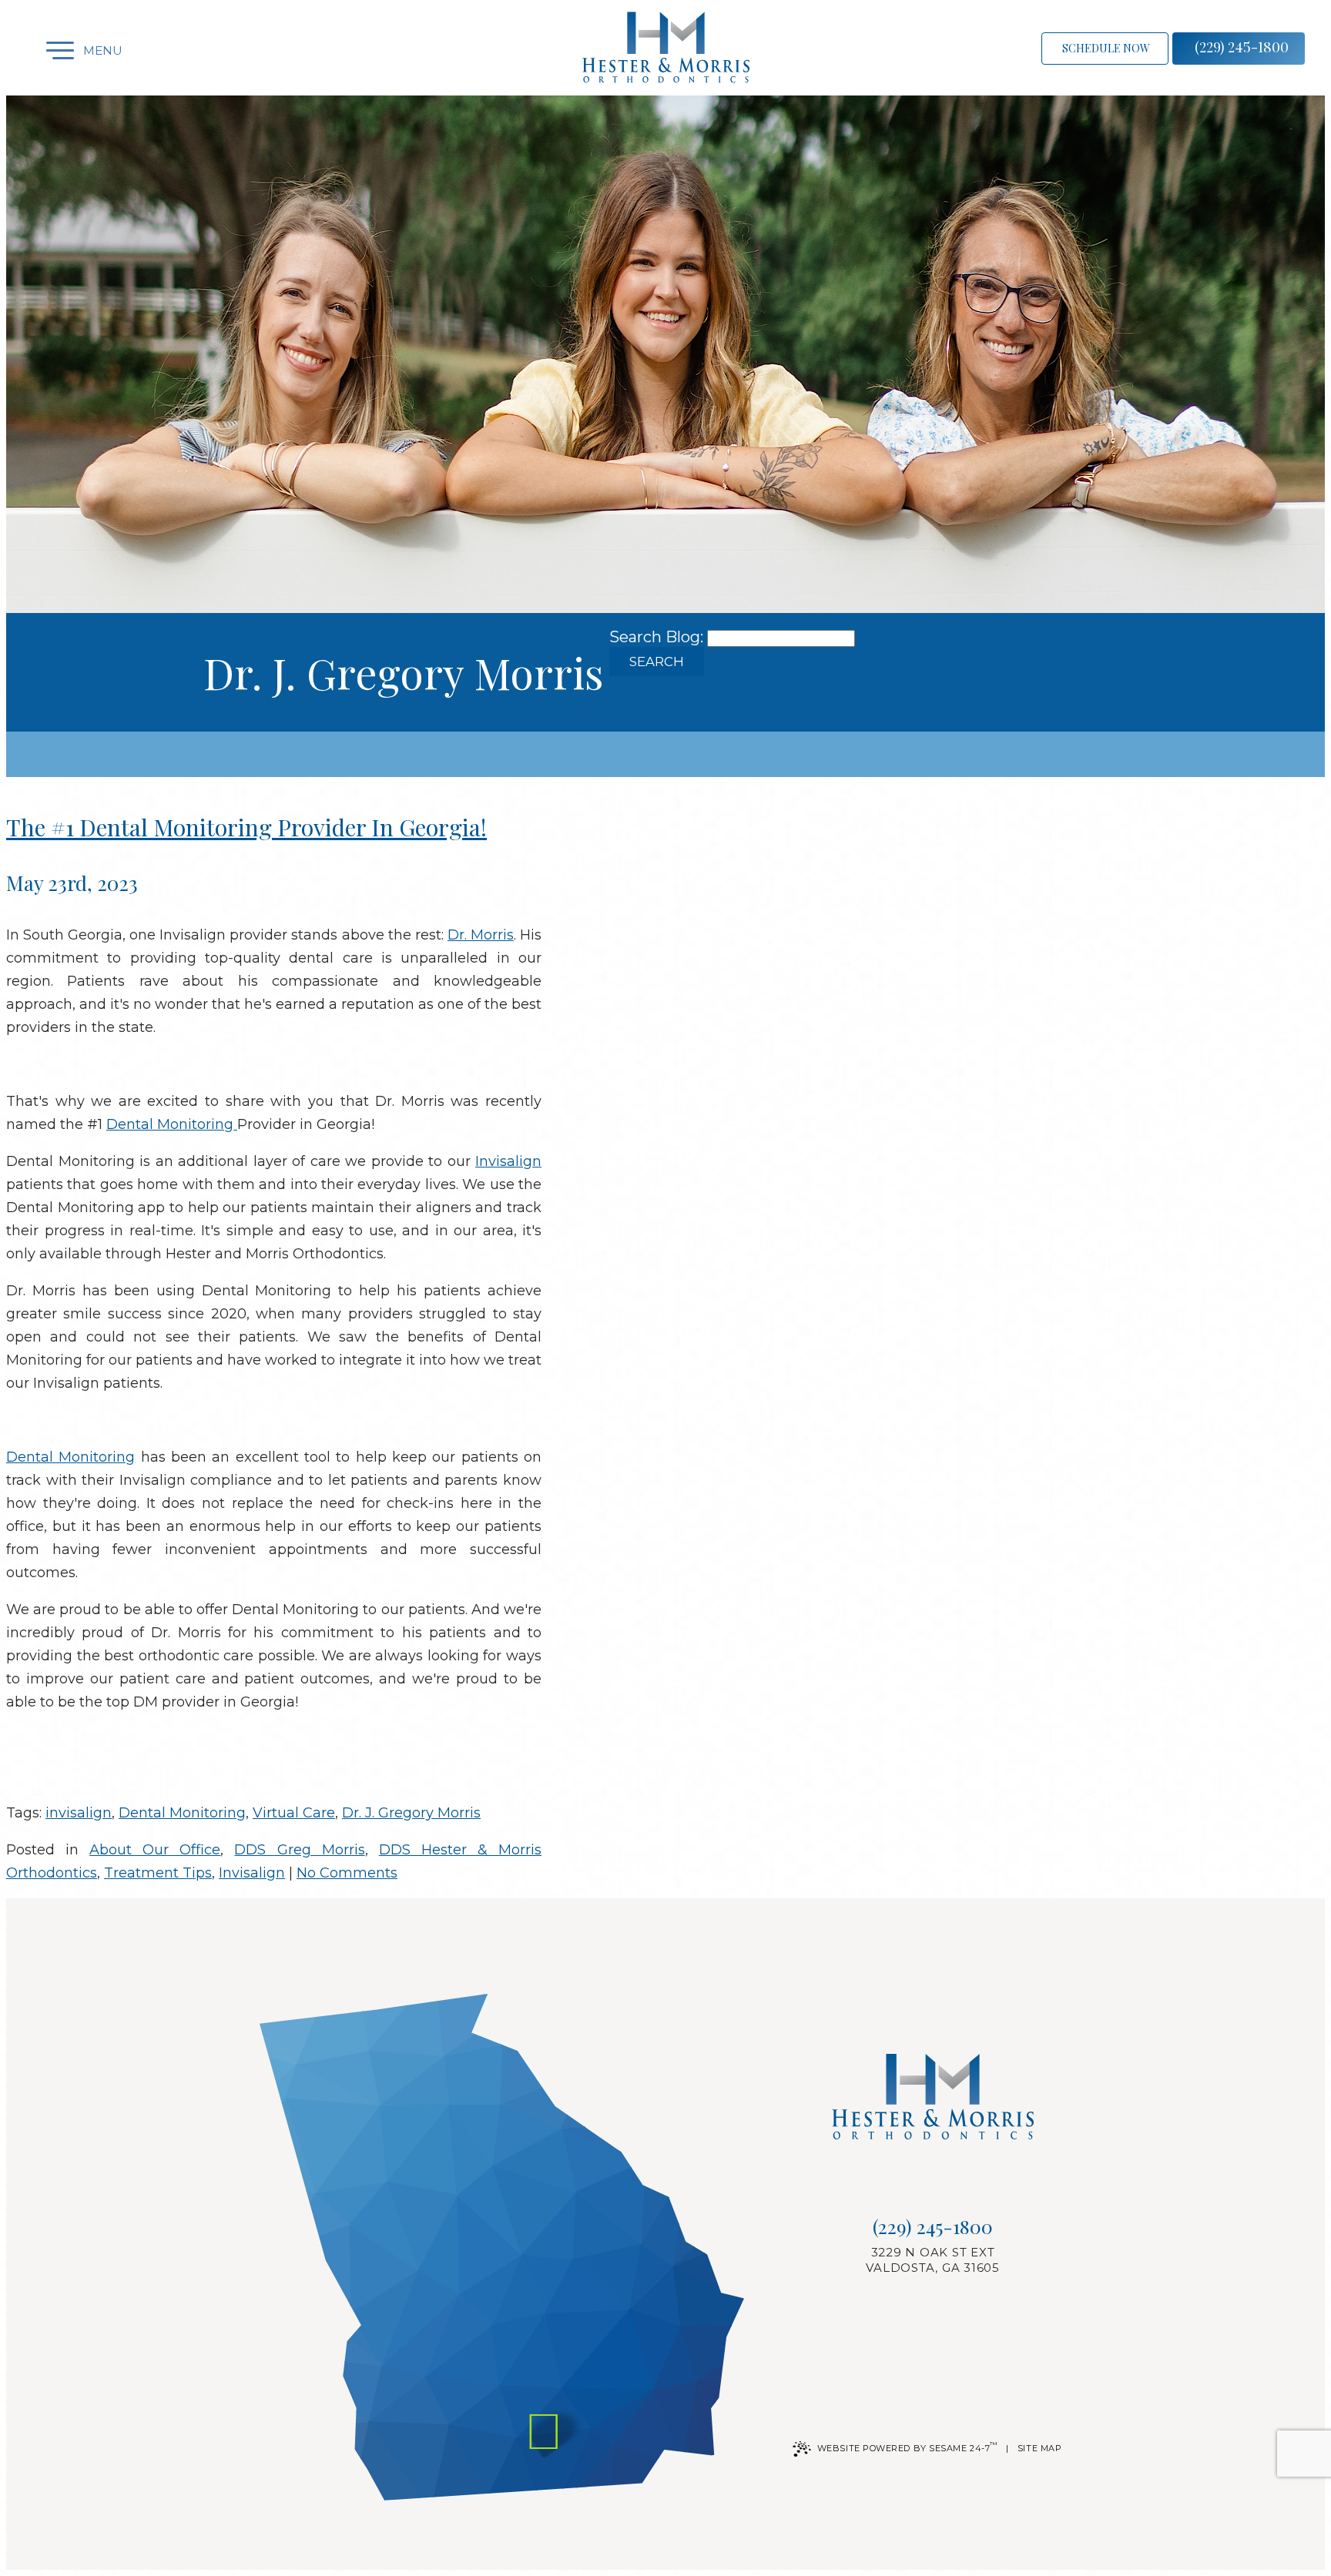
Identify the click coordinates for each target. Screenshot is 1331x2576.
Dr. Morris (481, 935)
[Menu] (46, 50)
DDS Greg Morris (299, 1850)
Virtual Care (294, 1813)
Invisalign (508, 1161)
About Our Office (155, 1850)
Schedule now (1106, 48)
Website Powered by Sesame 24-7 (907, 2447)
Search (657, 662)
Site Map (1039, 2448)
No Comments (347, 1873)
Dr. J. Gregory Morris (411, 1813)
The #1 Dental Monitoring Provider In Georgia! (246, 827)
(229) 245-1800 (1242, 47)
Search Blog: (656, 637)
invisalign (79, 1813)
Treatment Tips (158, 1873)
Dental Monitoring (172, 1124)
